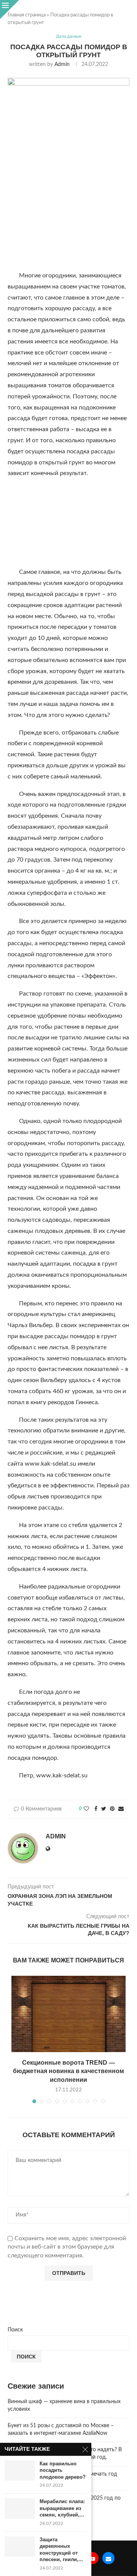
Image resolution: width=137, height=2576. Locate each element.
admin (62, 64)
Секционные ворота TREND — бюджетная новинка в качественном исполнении (68, 2071)
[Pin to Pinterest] (112, 1809)
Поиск (15, 2330)
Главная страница (27, 15)
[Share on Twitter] (104, 1809)
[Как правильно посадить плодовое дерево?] (20, 2470)
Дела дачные (69, 36)
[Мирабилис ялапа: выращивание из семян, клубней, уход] (20, 2508)
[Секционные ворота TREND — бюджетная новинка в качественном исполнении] (68, 2014)
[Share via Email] (121, 1809)
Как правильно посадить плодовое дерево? (63, 2470)
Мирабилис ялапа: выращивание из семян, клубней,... (62, 2508)
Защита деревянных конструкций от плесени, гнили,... (61, 2550)
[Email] (108, 2558)
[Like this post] (86, 1809)
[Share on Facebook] (96, 1809)
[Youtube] (92, 2558)
